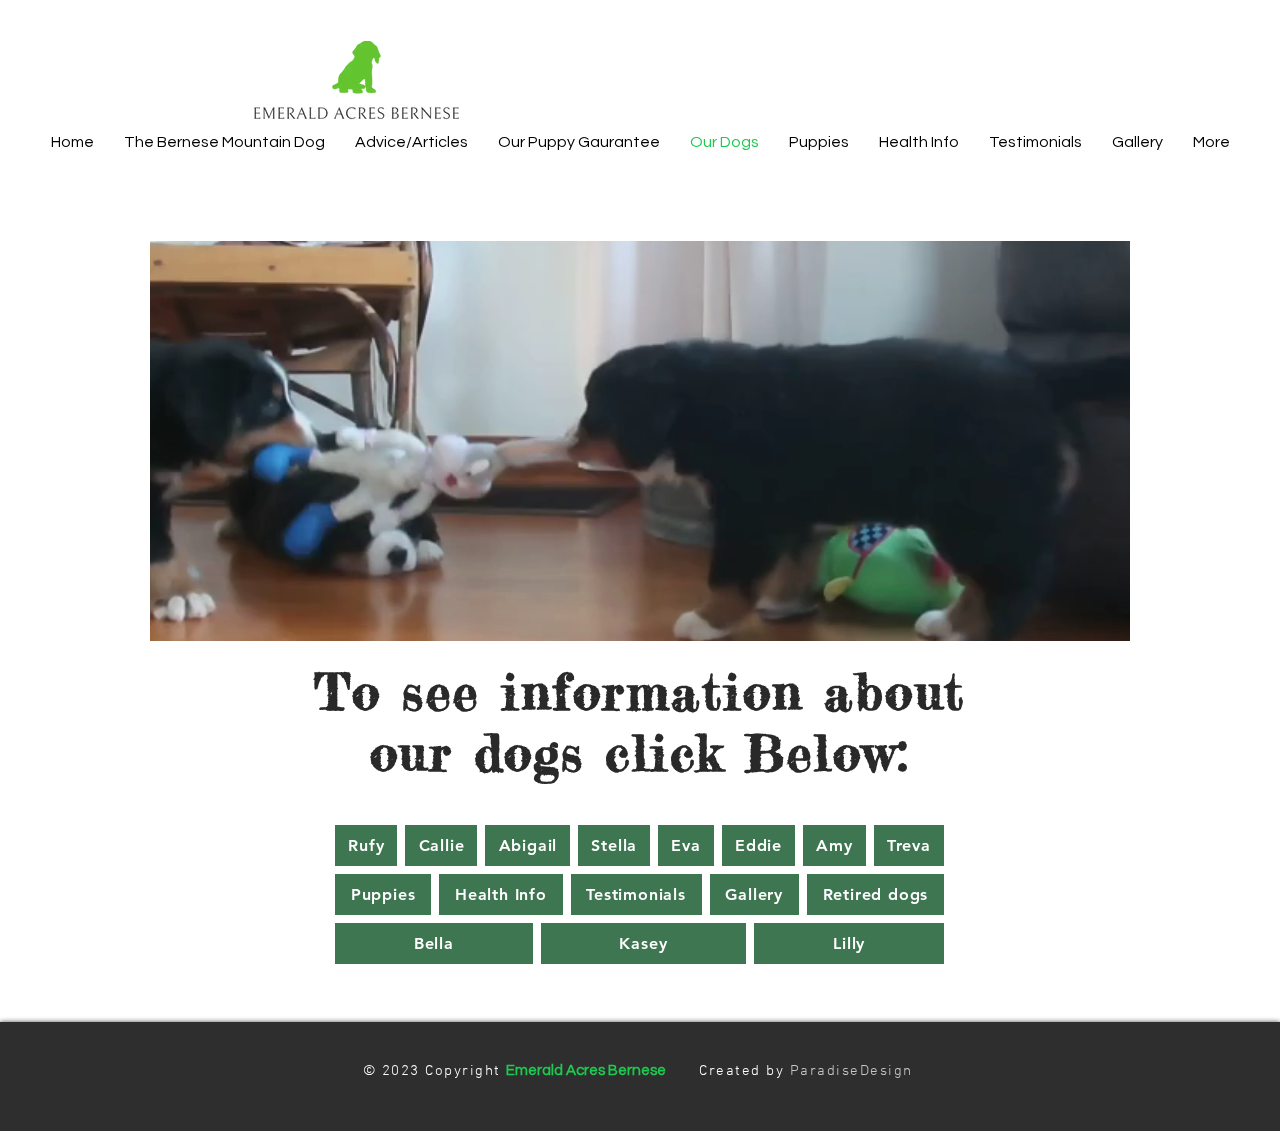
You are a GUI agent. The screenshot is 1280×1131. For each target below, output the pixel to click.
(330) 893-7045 (965, 42)
